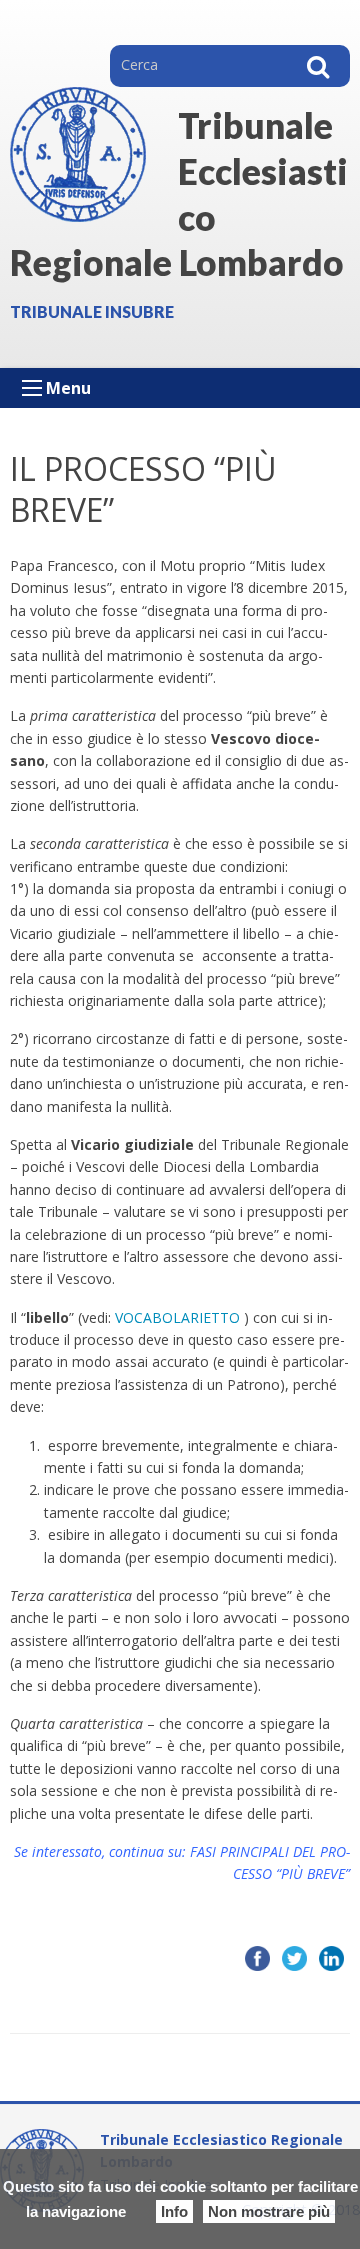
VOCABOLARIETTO (177, 1317)
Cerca (318, 66)
